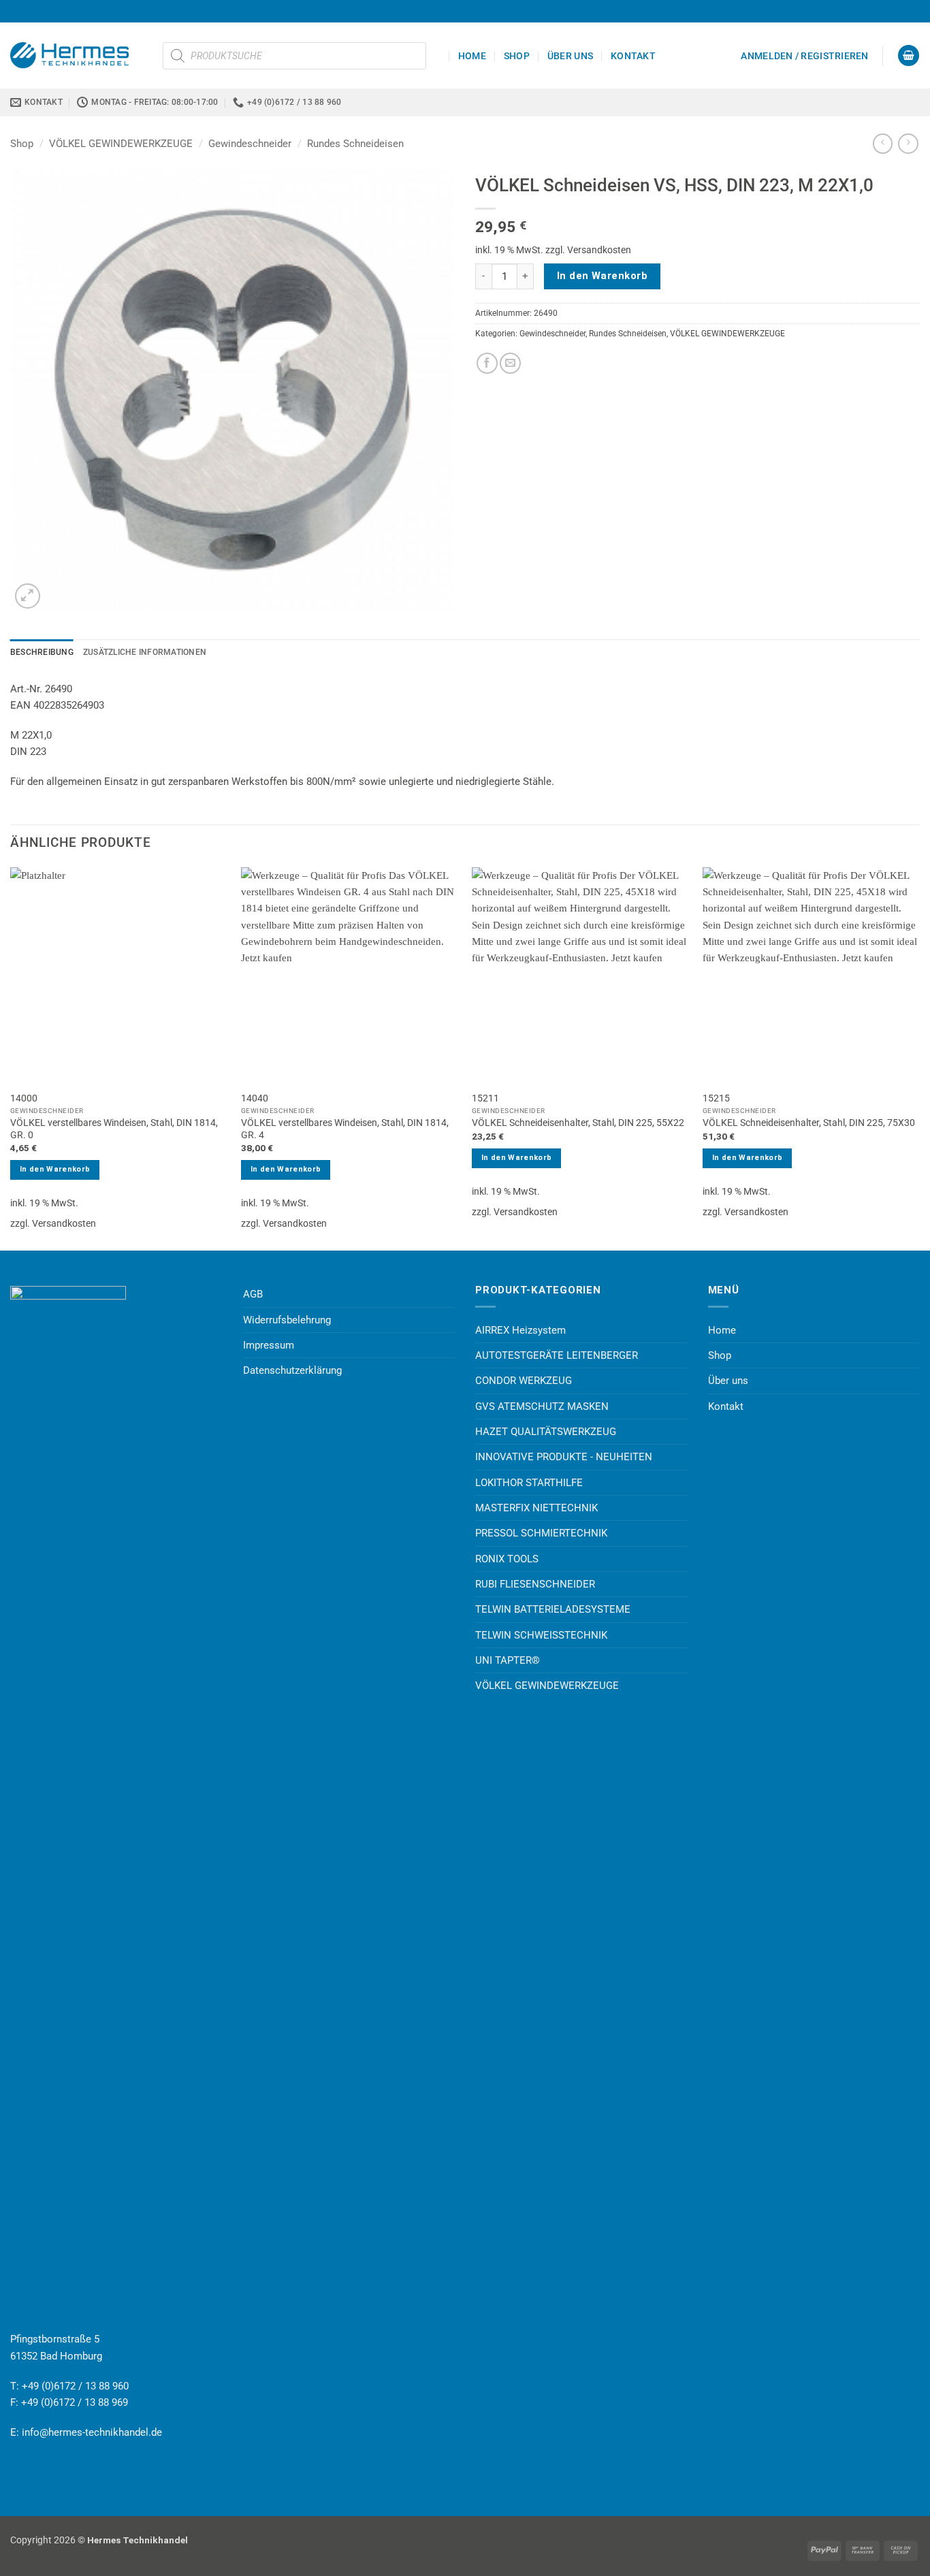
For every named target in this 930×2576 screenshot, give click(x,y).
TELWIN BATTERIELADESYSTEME (553, 1609)
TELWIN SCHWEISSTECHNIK (541, 1635)
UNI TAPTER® (508, 1660)
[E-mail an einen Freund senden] (510, 363)
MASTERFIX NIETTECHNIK (536, 1508)
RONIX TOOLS (507, 1559)
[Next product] (883, 144)
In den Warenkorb (602, 276)
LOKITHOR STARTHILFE (529, 1483)
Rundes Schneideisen (355, 144)
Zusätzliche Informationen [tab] (145, 652)
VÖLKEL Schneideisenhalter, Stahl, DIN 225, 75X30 (809, 1123)
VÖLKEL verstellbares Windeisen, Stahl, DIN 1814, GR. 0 (114, 1129)
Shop (517, 56)
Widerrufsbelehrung (287, 1320)
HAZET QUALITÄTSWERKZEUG (546, 1432)
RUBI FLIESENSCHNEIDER (535, 1584)
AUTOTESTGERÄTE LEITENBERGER (557, 1355)
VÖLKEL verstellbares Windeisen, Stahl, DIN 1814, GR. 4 (345, 1129)
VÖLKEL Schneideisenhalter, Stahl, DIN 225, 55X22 (578, 1123)
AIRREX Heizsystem (520, 1330)
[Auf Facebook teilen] (487, 363)
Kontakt (633, 56)
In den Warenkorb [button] (55, 1169)
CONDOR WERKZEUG (524, 1381)
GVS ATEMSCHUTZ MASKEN (542, 1406)
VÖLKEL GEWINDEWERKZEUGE (121, 144)
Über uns (570, 56)
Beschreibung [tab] (42, 652)
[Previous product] (908, 144)
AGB (253, 1294)
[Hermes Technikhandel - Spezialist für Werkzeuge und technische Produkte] (76, 55)
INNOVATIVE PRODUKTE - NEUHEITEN (564, 1457)
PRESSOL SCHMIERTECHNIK (541, 1533)
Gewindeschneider (250, 144)
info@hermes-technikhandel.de (92, 2432)
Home (472, 56)
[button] (804, 56)
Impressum (269, 1345)
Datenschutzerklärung (292, 1370)
